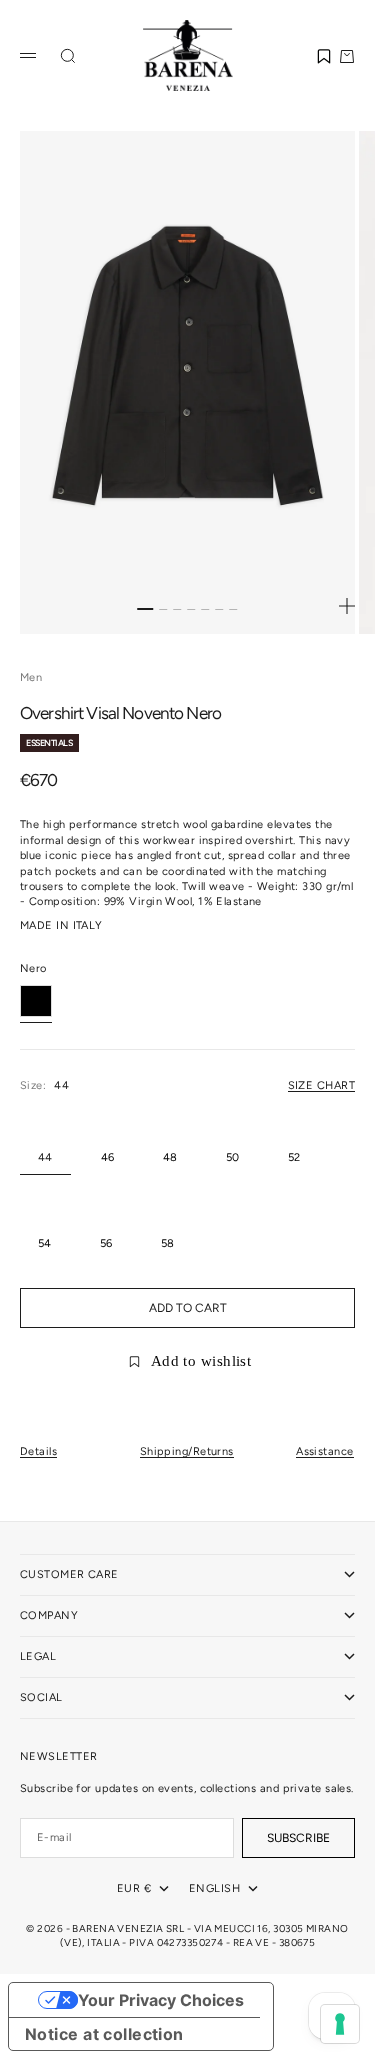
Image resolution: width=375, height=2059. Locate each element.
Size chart (321, 1085)
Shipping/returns (187, 1451)
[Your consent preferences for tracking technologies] (340, 2024)
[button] (324, 56)
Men (31, 677)
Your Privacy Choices (161, 2000)
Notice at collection (104, 2034)
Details (38, 1451)
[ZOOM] (347, 606)
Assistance (324, 1451)
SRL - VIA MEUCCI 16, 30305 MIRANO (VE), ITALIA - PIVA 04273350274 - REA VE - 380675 (204, 1935)
